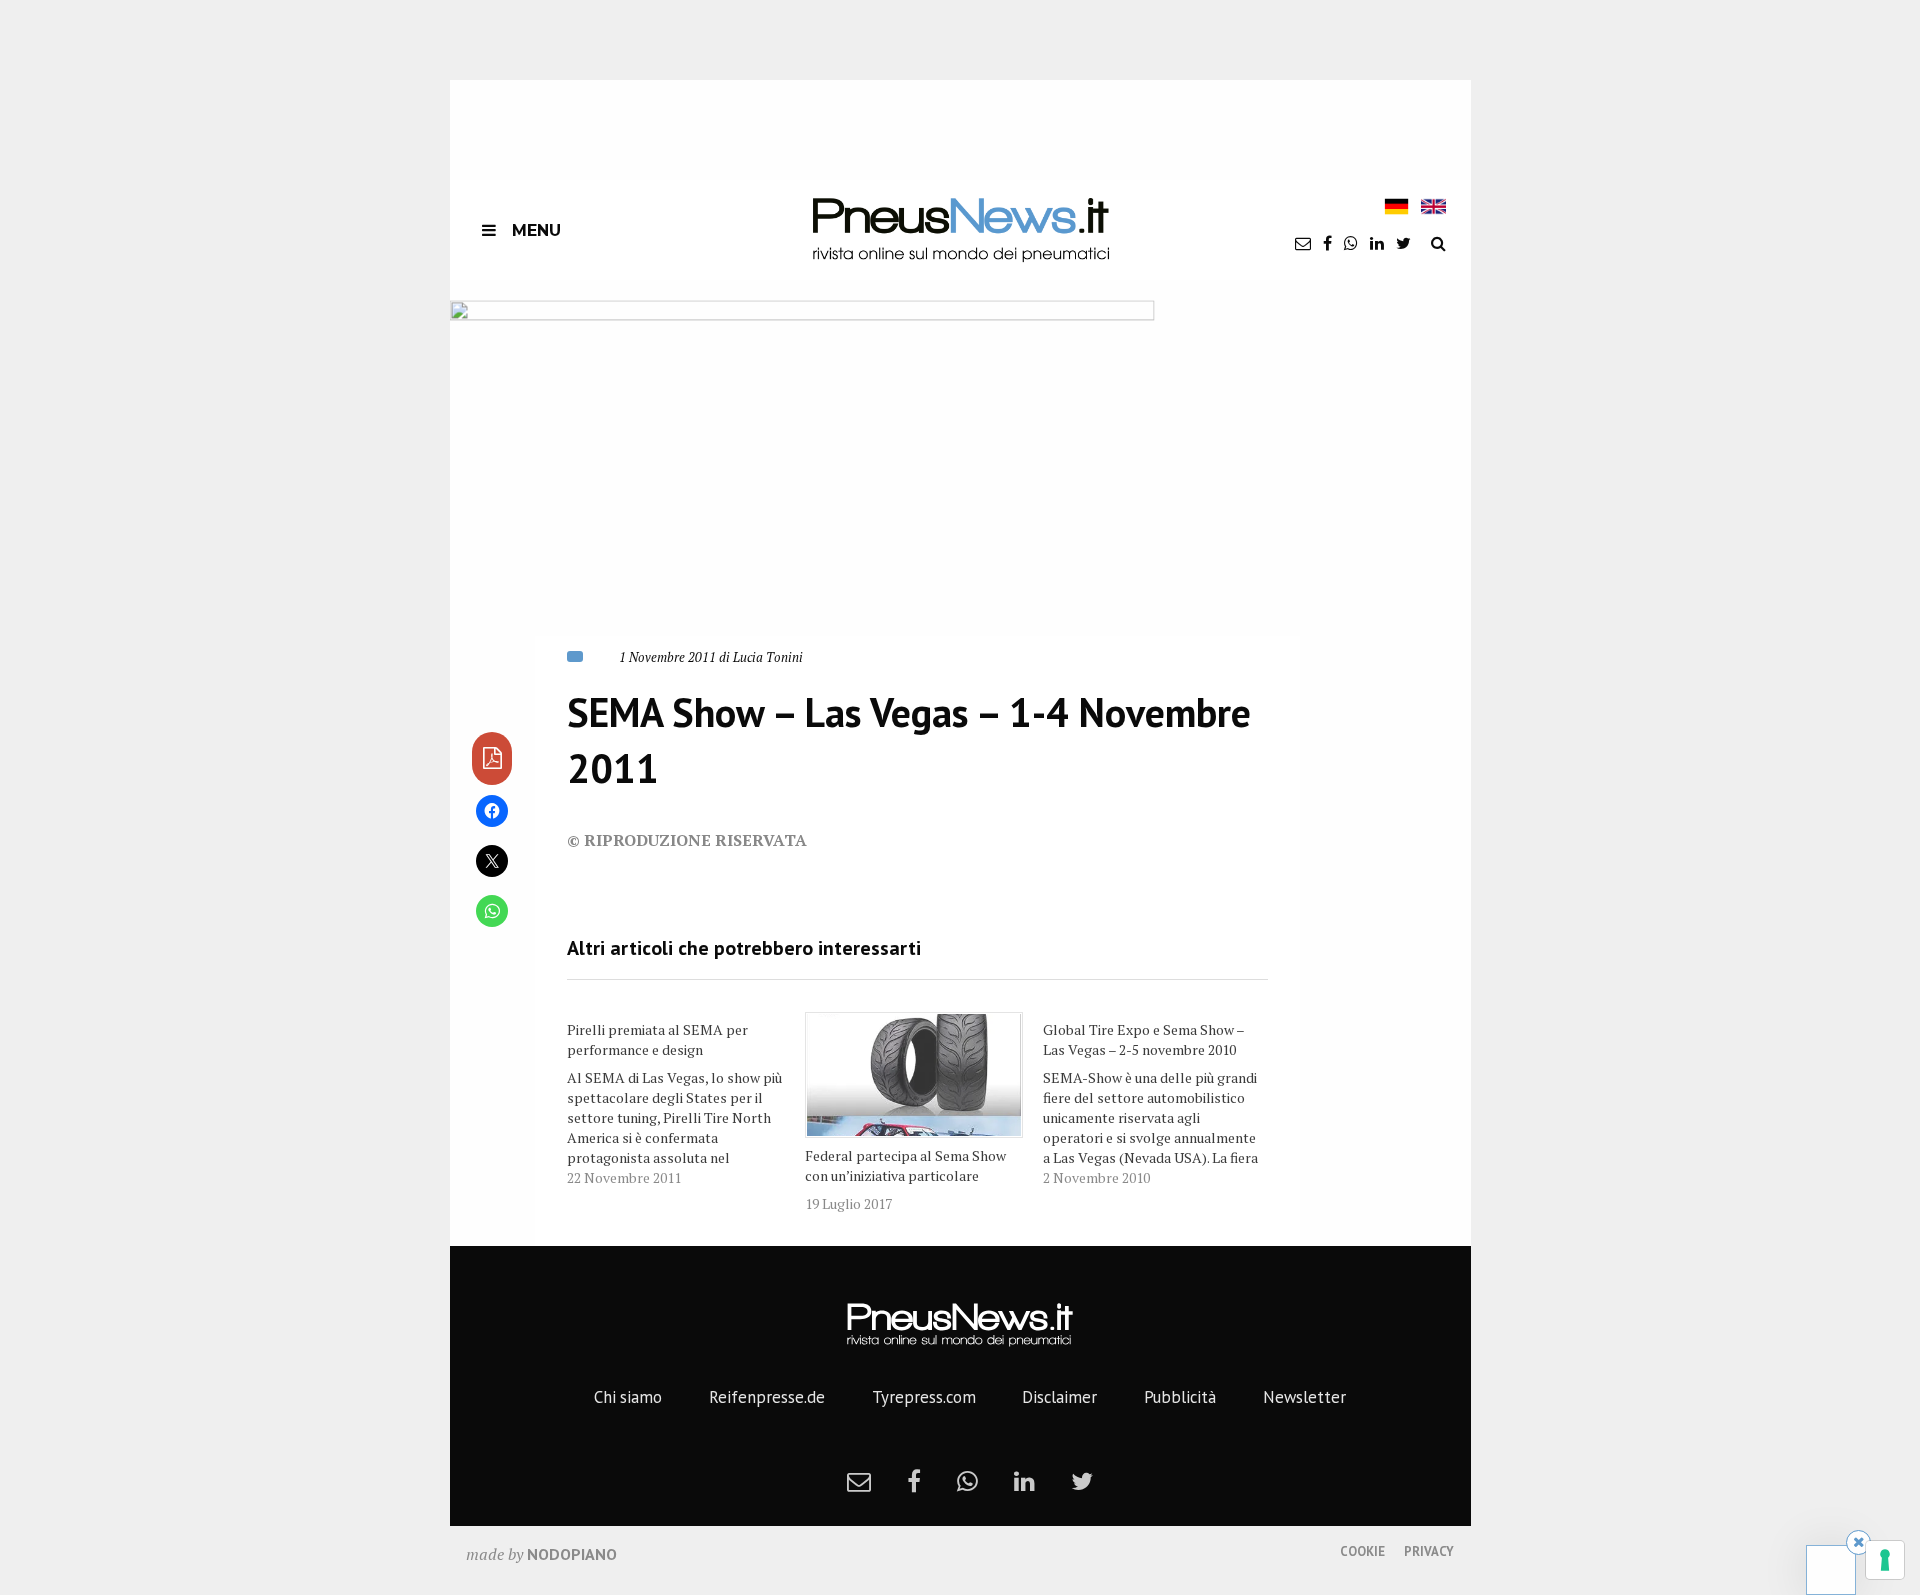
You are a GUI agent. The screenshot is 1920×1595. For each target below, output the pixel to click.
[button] (802, 479)
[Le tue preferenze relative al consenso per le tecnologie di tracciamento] (1885, 1560)
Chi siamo (628, 1397)
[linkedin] (1377, 243)
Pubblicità (1180, 1397)
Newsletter (1304, 1397)
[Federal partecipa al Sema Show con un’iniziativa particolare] (914, 1075)
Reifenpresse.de (767, 1397)
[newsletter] (1303, 243)
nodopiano (572, 1554)
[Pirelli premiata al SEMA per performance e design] (686, 1100)
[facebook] (1327, 243)
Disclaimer (1059, 1397)
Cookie (1362, 1551)
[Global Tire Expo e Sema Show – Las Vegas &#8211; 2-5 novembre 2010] (1162, 1100)
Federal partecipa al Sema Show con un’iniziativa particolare (905, 1165)
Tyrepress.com (924, 1397)
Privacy (1429, 1551)
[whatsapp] (1351, 243)
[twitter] (1403, 243)
